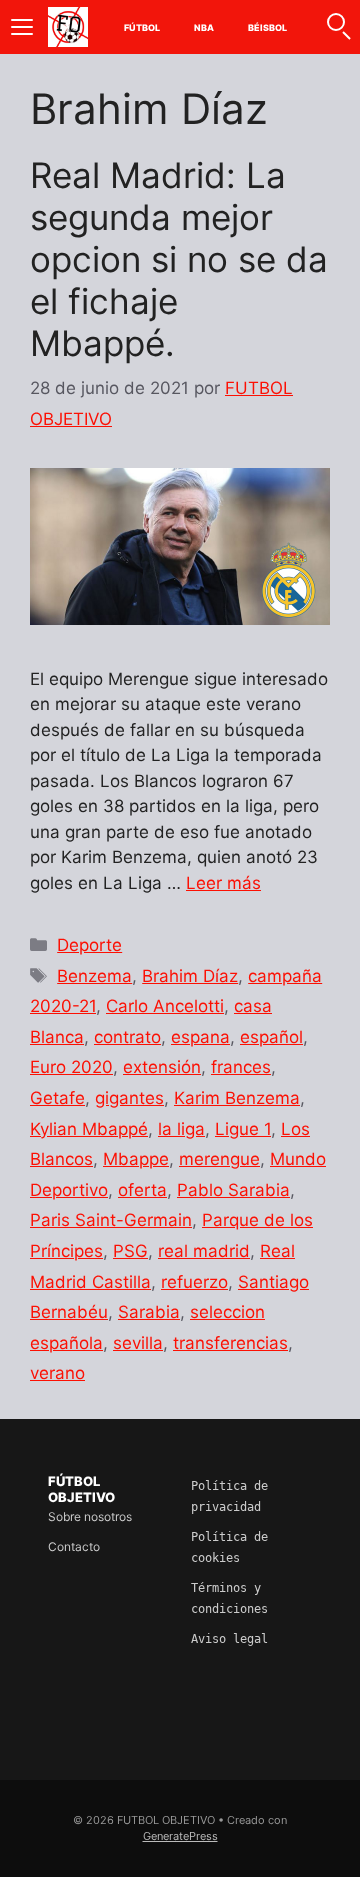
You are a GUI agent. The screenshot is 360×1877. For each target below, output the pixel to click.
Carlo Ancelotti (165, 1006)
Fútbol (142, 27)
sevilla (138, 1343)
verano (57, 1373)
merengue (219, 1159)
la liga (181, 1129)
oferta (142, 1190)
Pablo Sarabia (233, 1190)
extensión (162, 1067)
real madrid (204, 1251)
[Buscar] (338, 27)
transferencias (230, 1343)
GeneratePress (180, 1836)
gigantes (129, 1098)
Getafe (57, 1098)
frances (241, 1067)
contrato (127, 1037)
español (271, 1037)
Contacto (74, 1546)
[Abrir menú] (22, 27)
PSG (130, 1251)
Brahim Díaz (190, 976)
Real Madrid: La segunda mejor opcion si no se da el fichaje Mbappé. (179, 259)
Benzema (94, 976)
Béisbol (268, 27)
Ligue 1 (243, 1129)
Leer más (223, 883)
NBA (204, 27)
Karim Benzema (237, 1098)
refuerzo (194, 1282)
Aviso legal (229, 1639)
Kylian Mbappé (89, 1129)
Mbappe (136, 1159)
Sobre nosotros (90, 1516)
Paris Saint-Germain (111, 1220)
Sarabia (149, 1312)
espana (200, 1037)
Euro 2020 (71, 1067)
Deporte (89, 945)
